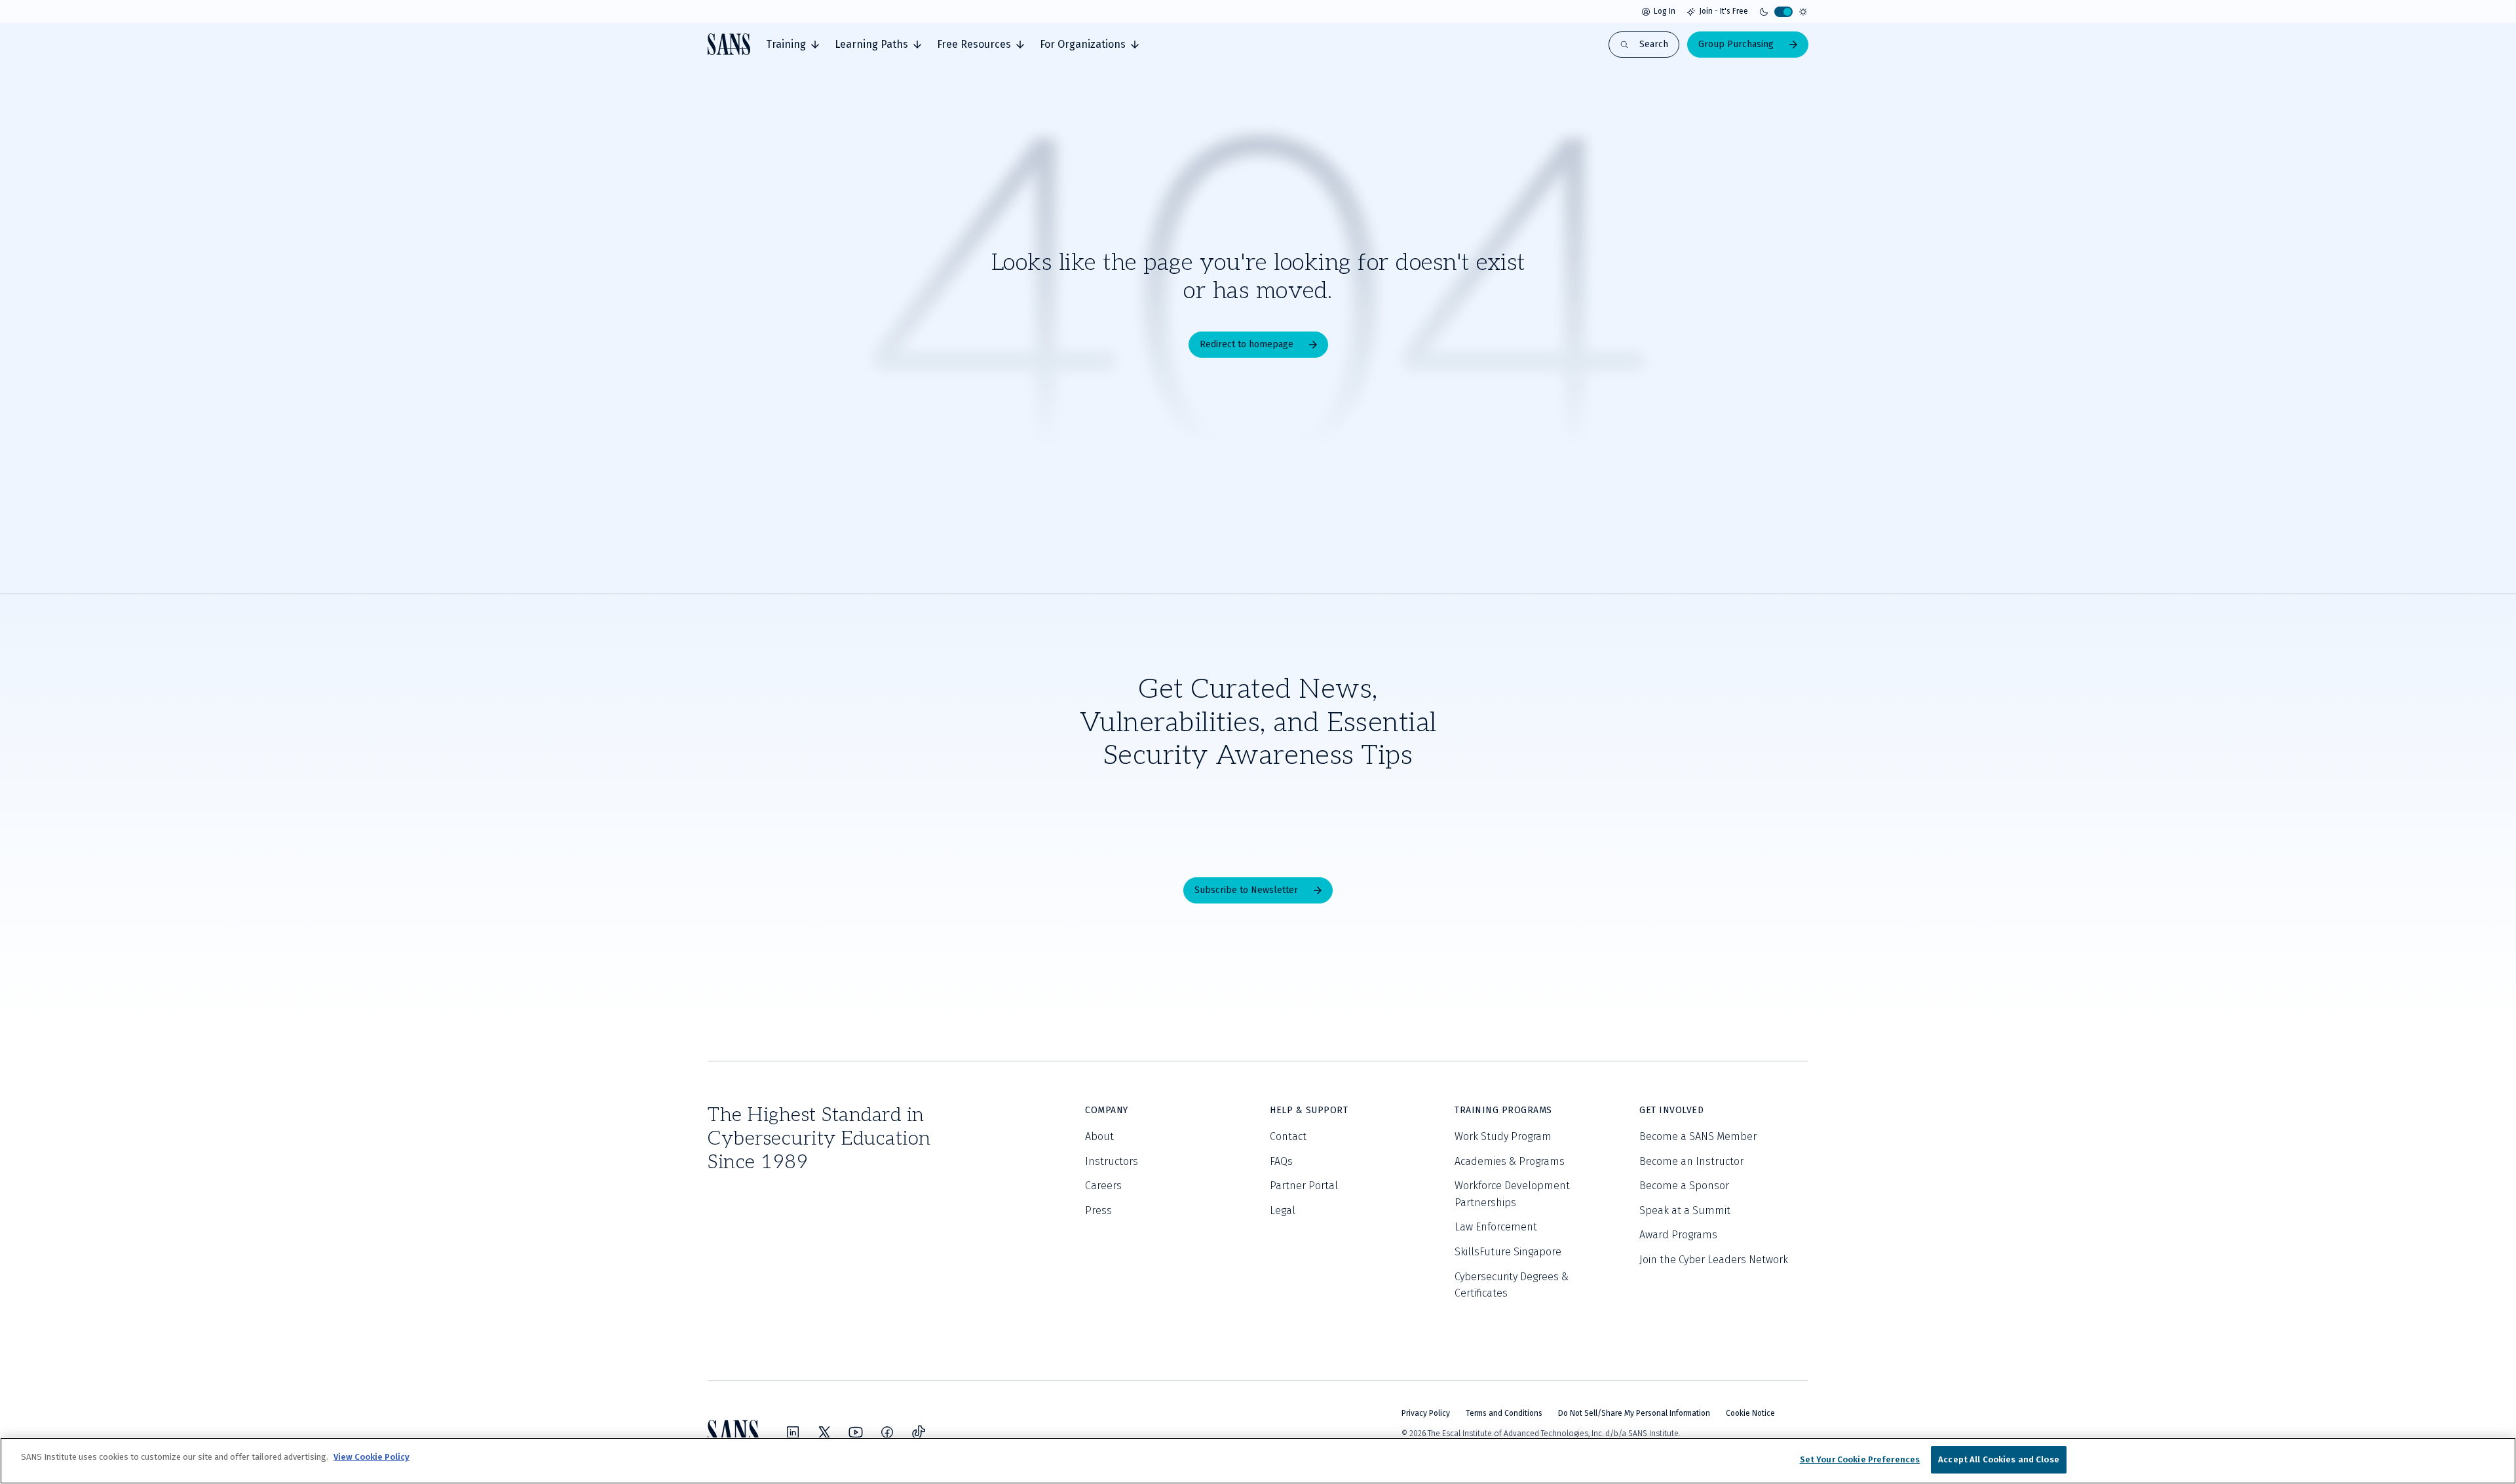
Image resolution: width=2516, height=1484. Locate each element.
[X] (824, 1432)
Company (1107, 1110)
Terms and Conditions (1504, 1413)
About (1099, 1136)
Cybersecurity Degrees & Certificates (1512, 1285)
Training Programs (1503, 1110)
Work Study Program (1503, 1136)
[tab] (792, 45)
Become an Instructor (1691, 1161)
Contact (1288, 1136)
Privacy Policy (1426, 1413)
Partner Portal (1304, 1186)
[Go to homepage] (729, 44)
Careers (1103, 1186)
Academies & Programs (1510, 1161)
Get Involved (1671, 1110)
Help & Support (1309, 1110)
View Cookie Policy (372, 1457)
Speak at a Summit (1685, 1210)
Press (1098, 1210)
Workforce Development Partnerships (1512, 1194)
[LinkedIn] (793, 1432)
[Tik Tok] (919, 1432)
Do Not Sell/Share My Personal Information (1634, 1413)
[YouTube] (856, 1432)
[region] (1258, 1461)
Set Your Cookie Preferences (1860, 1459)
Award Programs (1678, 1235)
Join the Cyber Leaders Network (1714, 1260)
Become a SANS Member (1698, 1136)
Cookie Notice (1750, 1413)
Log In (1665, 11)
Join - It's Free (1724, 11)
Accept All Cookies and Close (1999, 1459)
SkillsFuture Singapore (1508, 1252)
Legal (1283, 1210)
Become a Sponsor (1684, 1186)
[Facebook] (887, 1432)
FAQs (1281, 1161)
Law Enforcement (1496, 1227)
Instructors (1112, 1161)
